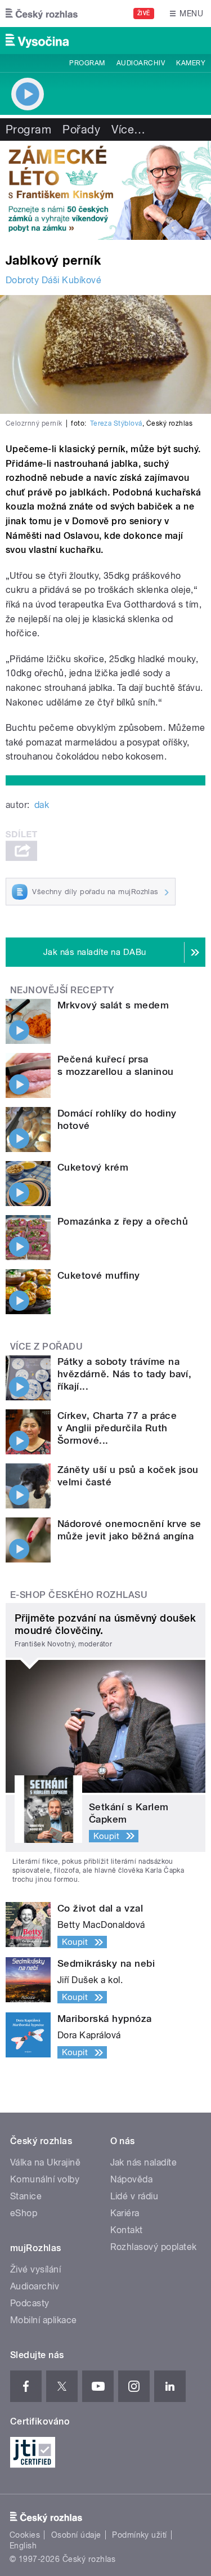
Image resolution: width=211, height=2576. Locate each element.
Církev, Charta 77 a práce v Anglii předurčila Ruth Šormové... (117, 1428)
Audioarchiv (141, 63)
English (23, 2546)
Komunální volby (45, 2179)
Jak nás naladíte (144, 2162)
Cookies (25, 2535)
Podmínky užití (140, 2535)
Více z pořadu (46, 1347)
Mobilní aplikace (44, 2320)
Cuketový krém (93, 1167)
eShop (24, 2213)
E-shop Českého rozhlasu (79, 1595)
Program (87, 63)
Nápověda (132, 2179)
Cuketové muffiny (99, 1275)
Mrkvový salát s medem (113, 1005)
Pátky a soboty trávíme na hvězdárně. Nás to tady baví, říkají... (124, 1374)
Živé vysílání (35, 2269)
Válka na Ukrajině (45, 2162)
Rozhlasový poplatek (154, 2247)
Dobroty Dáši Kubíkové (53, 280)
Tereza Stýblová (116, 423)
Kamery (191, 63)
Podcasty (30, 2303)
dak (42, 805)
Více (128, 130)
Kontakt (127, 2230)
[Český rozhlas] (42, 14)
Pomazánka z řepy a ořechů (123, 1221)
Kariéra (125, 2213)
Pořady (81, 130)
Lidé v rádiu (134, 2196)
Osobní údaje (76, 2535)
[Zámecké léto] (105, 190)
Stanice (26, 2196)
